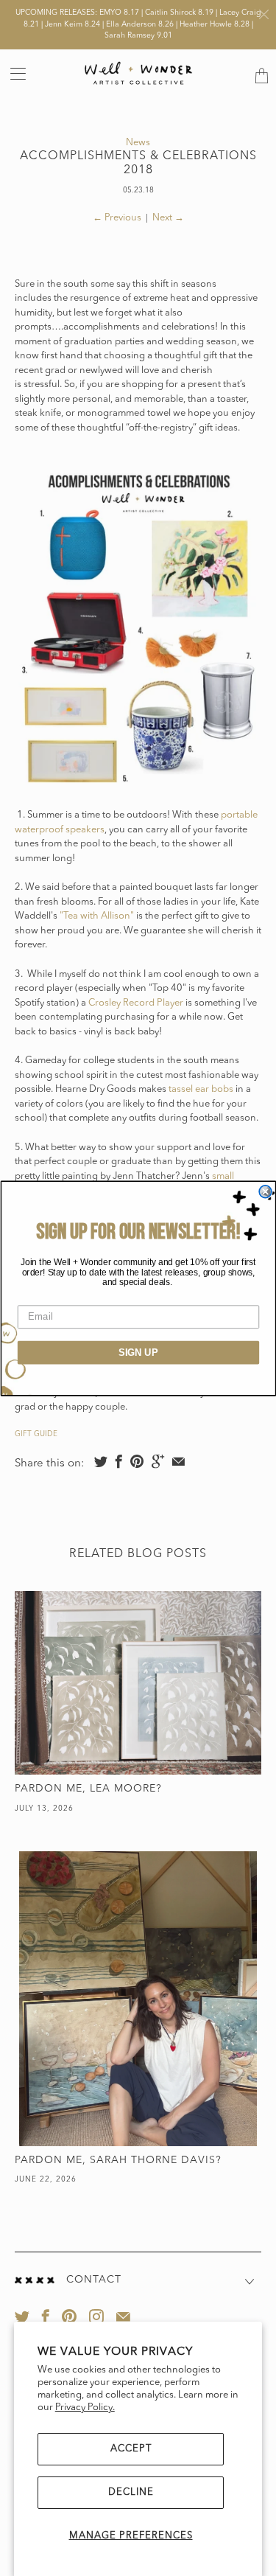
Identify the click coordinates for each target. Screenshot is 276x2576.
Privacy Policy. (85, 2408)
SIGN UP (138, 1352)
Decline (131, 2492)
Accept (131, 2449)
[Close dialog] (265, 1191)
